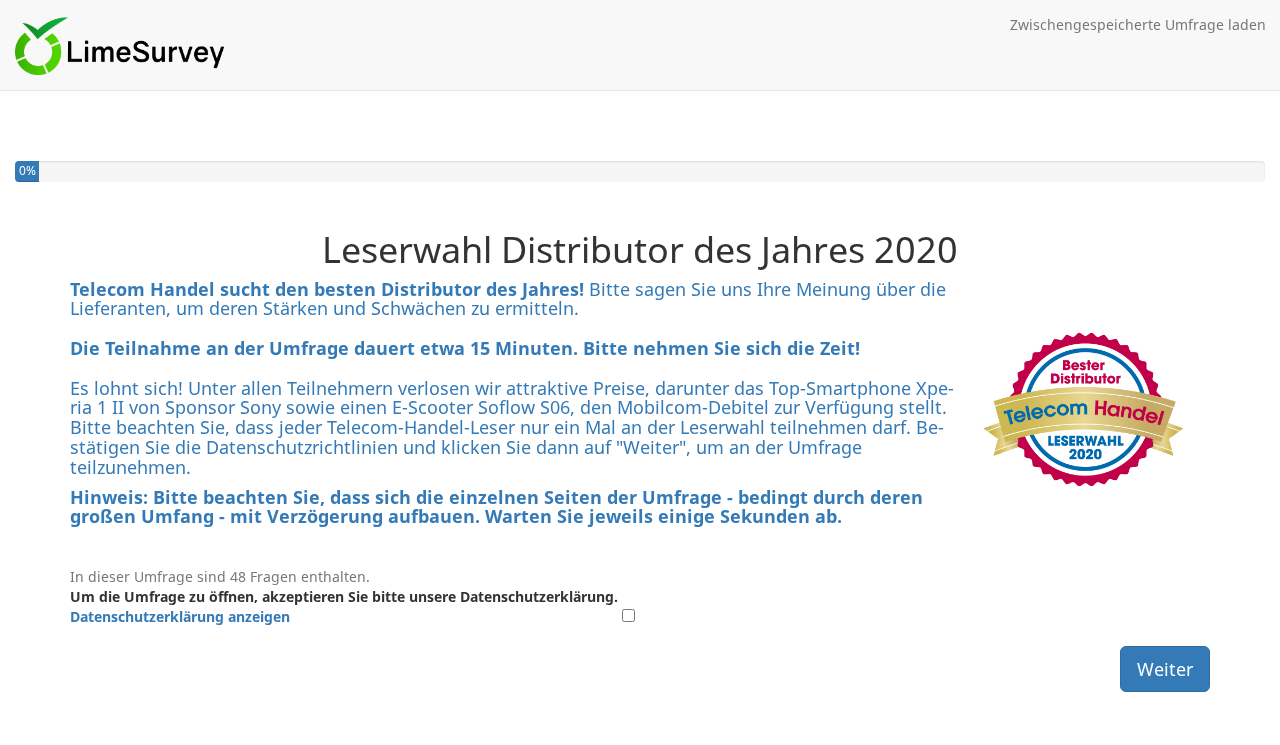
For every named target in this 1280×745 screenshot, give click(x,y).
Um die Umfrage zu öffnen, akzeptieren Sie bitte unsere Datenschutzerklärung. (344, 606)
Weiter (1165, 669)
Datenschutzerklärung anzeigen (180, 616)
